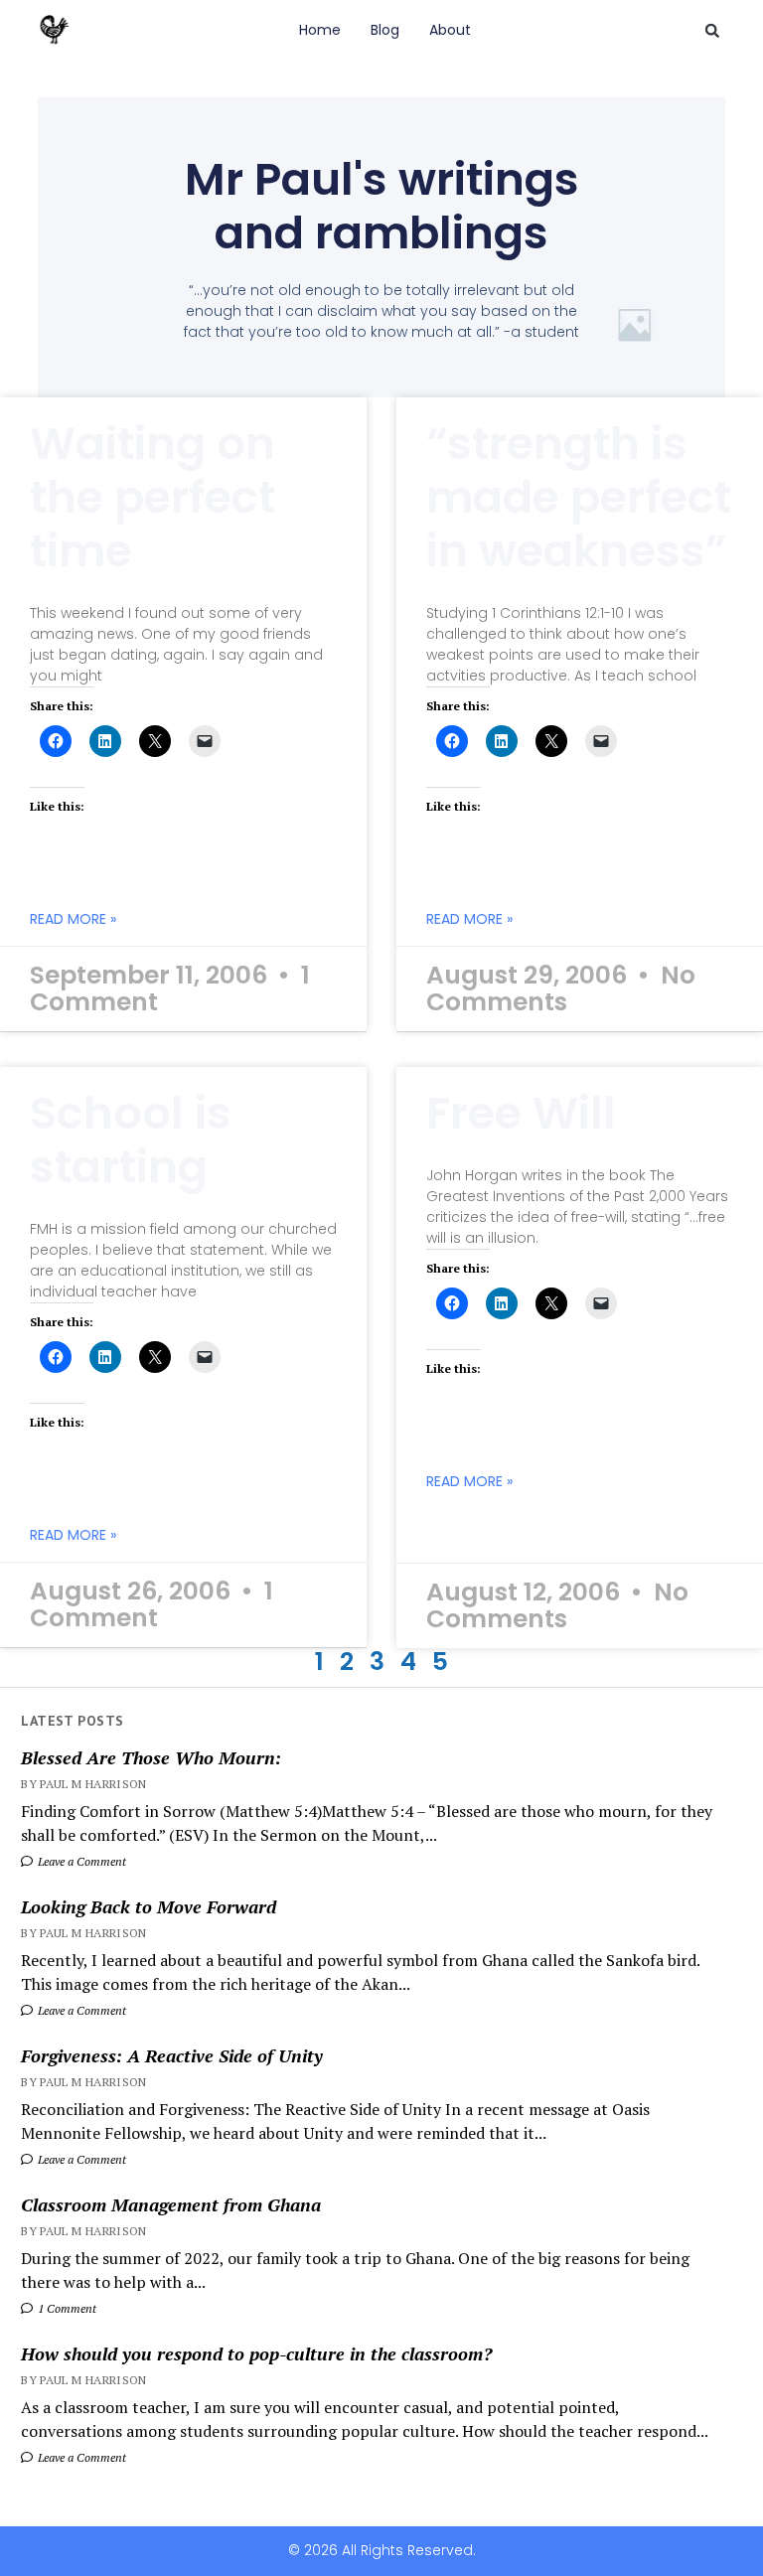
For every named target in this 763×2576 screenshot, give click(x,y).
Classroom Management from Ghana (171, 2204)
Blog (385, 30)
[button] (712, 31)
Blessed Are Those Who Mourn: (151, 1757)
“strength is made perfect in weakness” (579, 497)
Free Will (521, 1113)
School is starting (131, 1140)
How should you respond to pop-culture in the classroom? (256, 2353)
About (450, 30)
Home (320, 30)
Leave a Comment (80, 1861)
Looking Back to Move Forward (149, 1906)
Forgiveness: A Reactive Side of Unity (172, 2055)
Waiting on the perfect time (153, 497)
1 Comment (66, 2308)
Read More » (73, 919)
